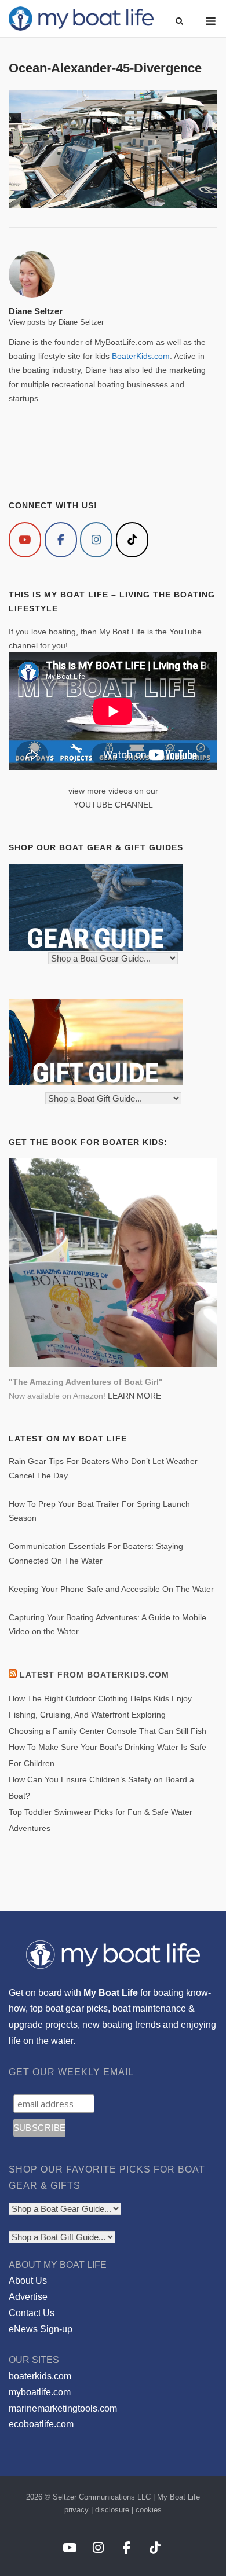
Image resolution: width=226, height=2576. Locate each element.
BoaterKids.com (141, 356)
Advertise (28, 2297)
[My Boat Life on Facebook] (61, 540)
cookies (149, 2510)
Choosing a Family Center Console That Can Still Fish (107, 1731)
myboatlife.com (40, 2392)
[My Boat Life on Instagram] (96, 540)
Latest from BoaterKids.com (94, 1675)
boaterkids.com (40, 2376)
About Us (28, 2280)
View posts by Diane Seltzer (56, 322)
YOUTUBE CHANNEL (113, 805)
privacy (76, 2510)
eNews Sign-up (41, 2329)
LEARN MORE (134, 1396)
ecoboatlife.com (41, 2424)
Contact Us (32, 2313)
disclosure (112, 2510)
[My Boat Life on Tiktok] (132, 540)
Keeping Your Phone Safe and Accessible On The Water (111, 1589)
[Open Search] (179, 22)
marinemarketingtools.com (63, 2408)
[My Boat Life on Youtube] (25, 540)
